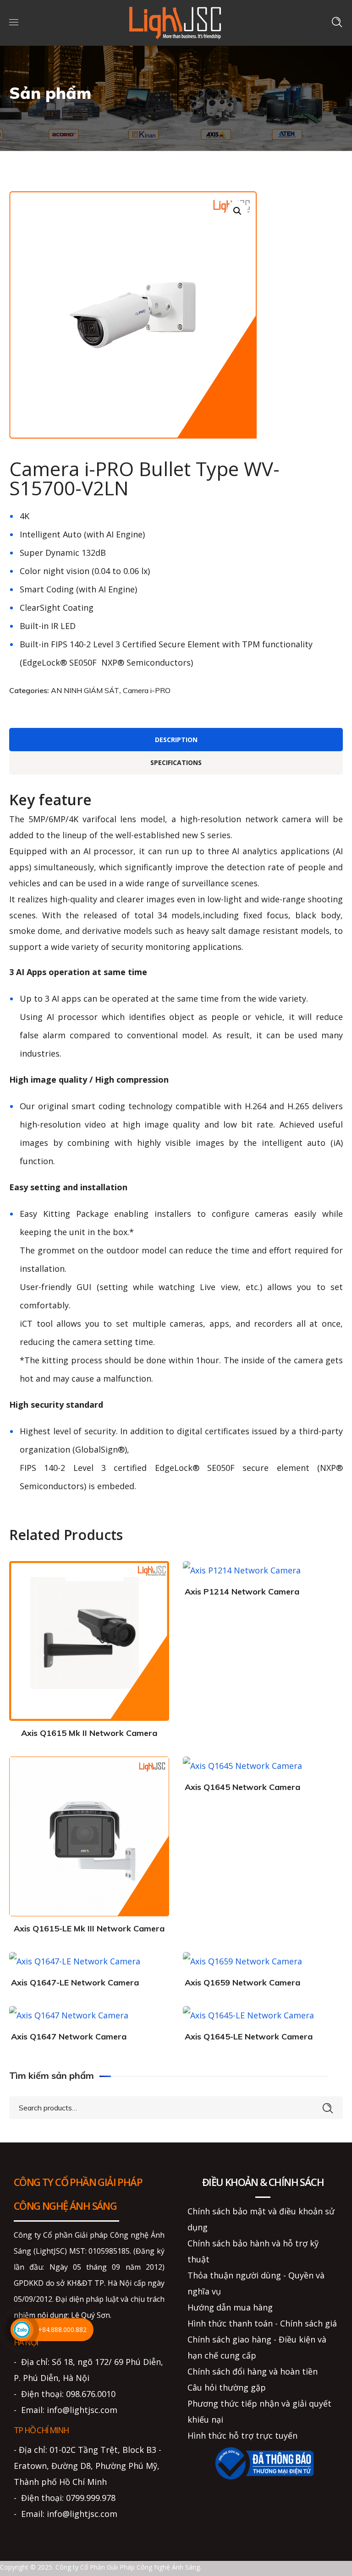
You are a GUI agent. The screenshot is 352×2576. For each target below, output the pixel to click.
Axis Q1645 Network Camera (242, 1787)
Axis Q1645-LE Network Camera (249, 2036)
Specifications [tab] (176, 762)
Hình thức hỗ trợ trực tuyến (242, 2435)
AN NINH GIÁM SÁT (85, 690)
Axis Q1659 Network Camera (242, 1982)
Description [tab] (176, 740)
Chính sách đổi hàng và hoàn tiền (253, 2371)
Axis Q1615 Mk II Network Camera (89, 1733)
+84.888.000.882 (62, 2329)
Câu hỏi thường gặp (227, 2387)
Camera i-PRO (147, 690)
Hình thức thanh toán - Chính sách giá (262, 2323)
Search (328, 2107)
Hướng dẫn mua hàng (230, 2307)
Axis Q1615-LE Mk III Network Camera (89, 1928)
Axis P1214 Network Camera (242, 1592)
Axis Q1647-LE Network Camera (75, 1982)
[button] (237, 211)
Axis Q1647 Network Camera (69, 2036)
